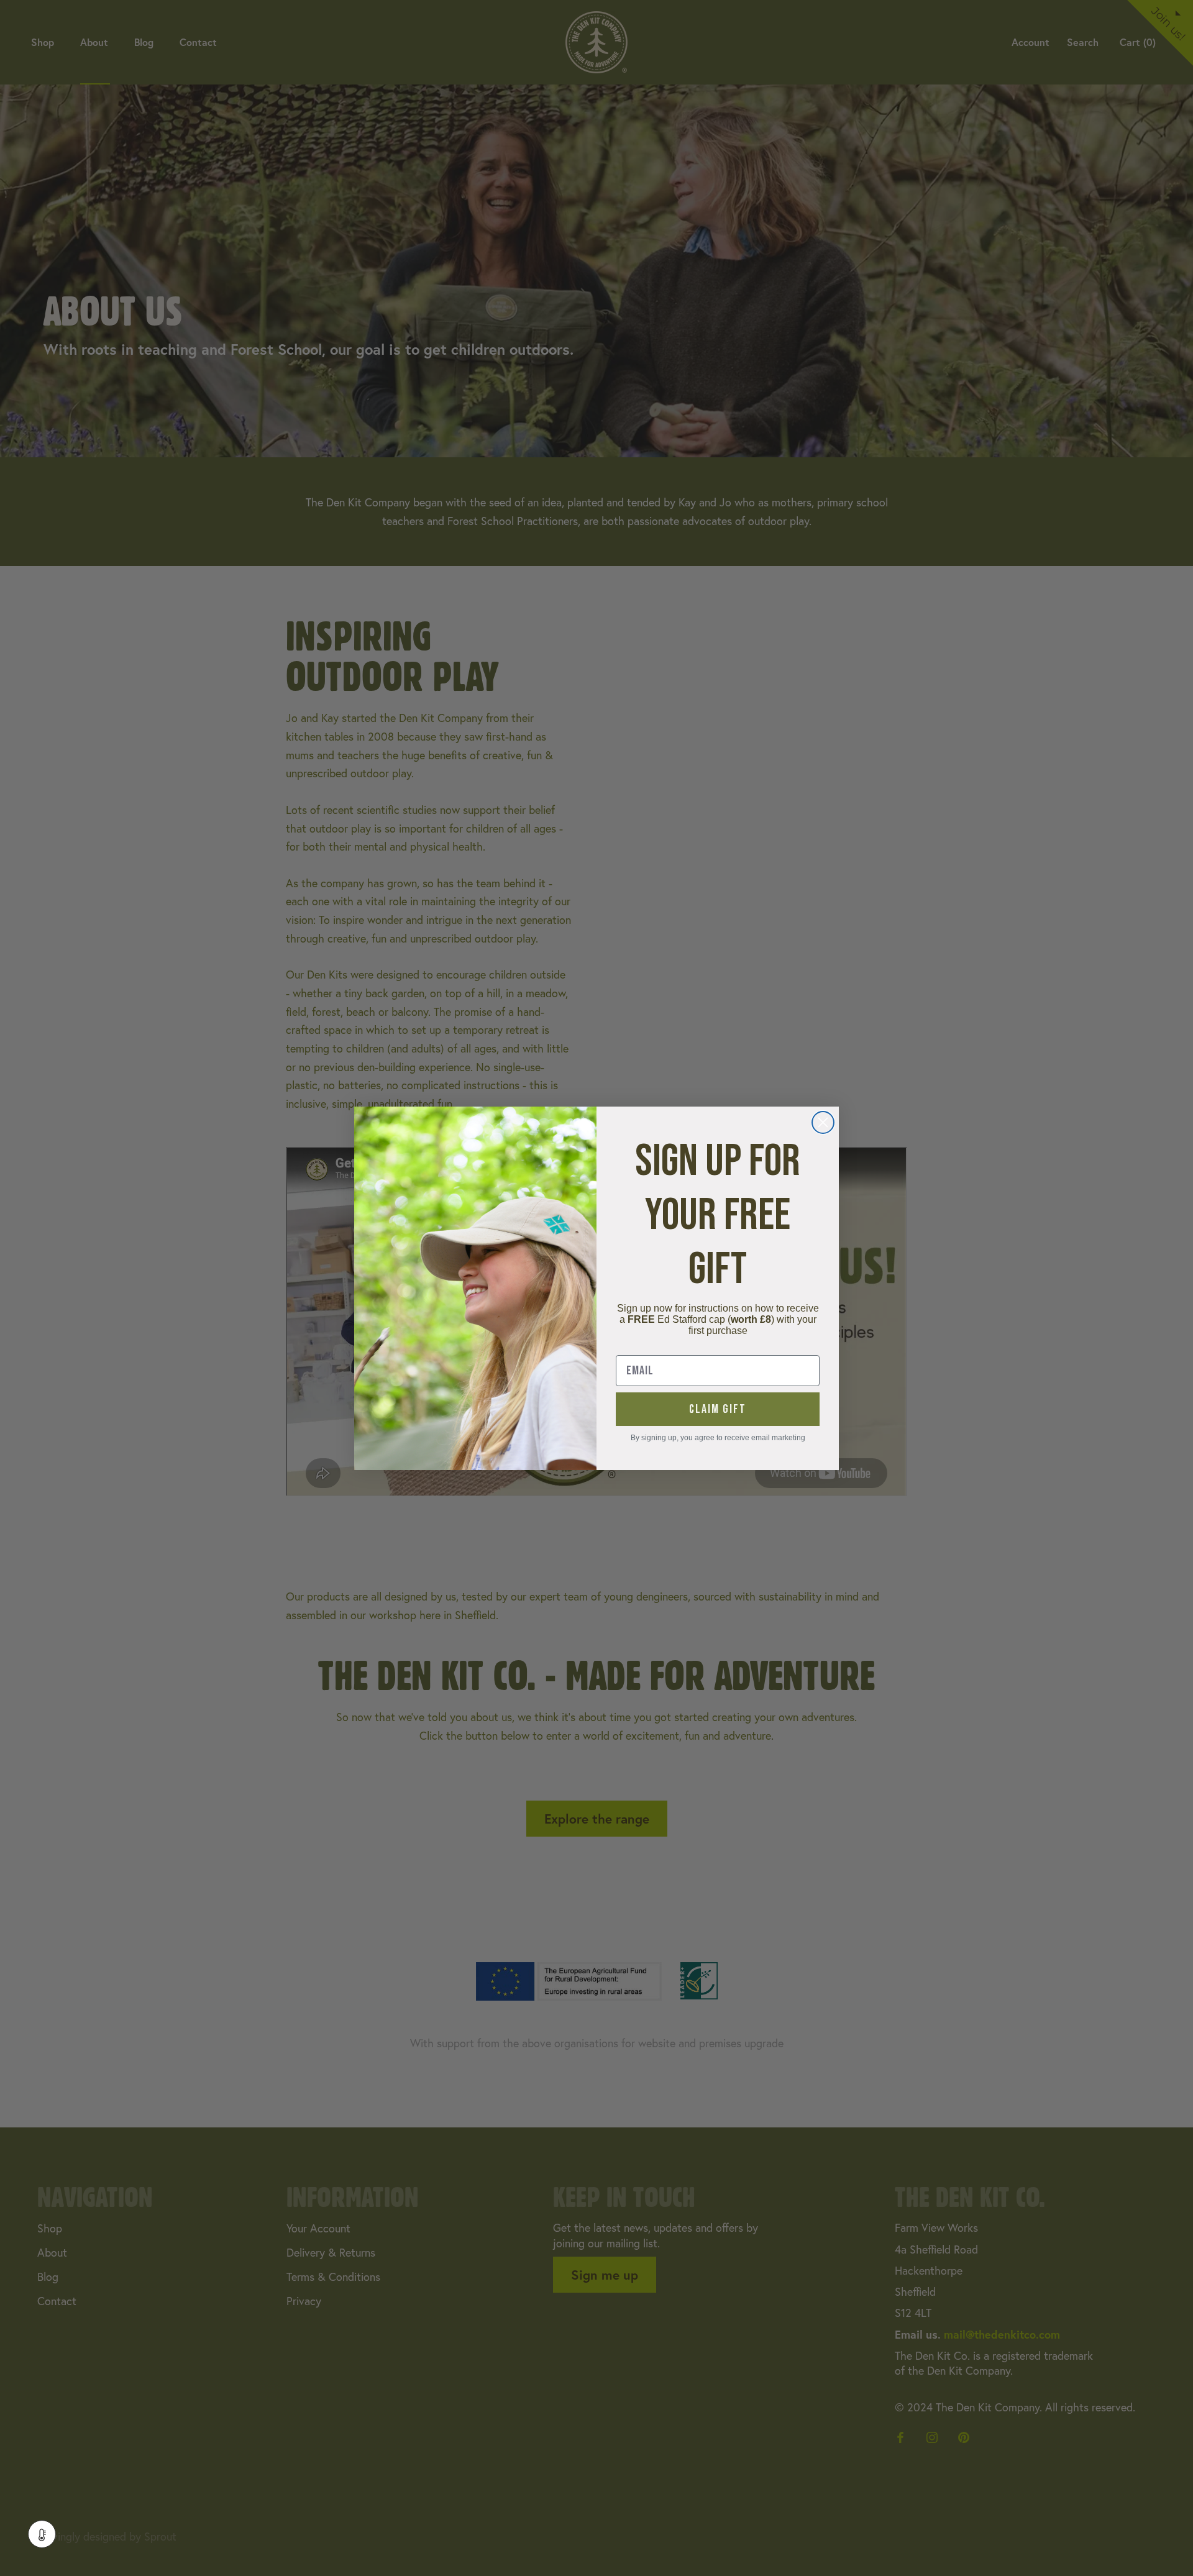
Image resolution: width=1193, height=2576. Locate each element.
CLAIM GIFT (718, 1409)
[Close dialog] (823, 1122)
